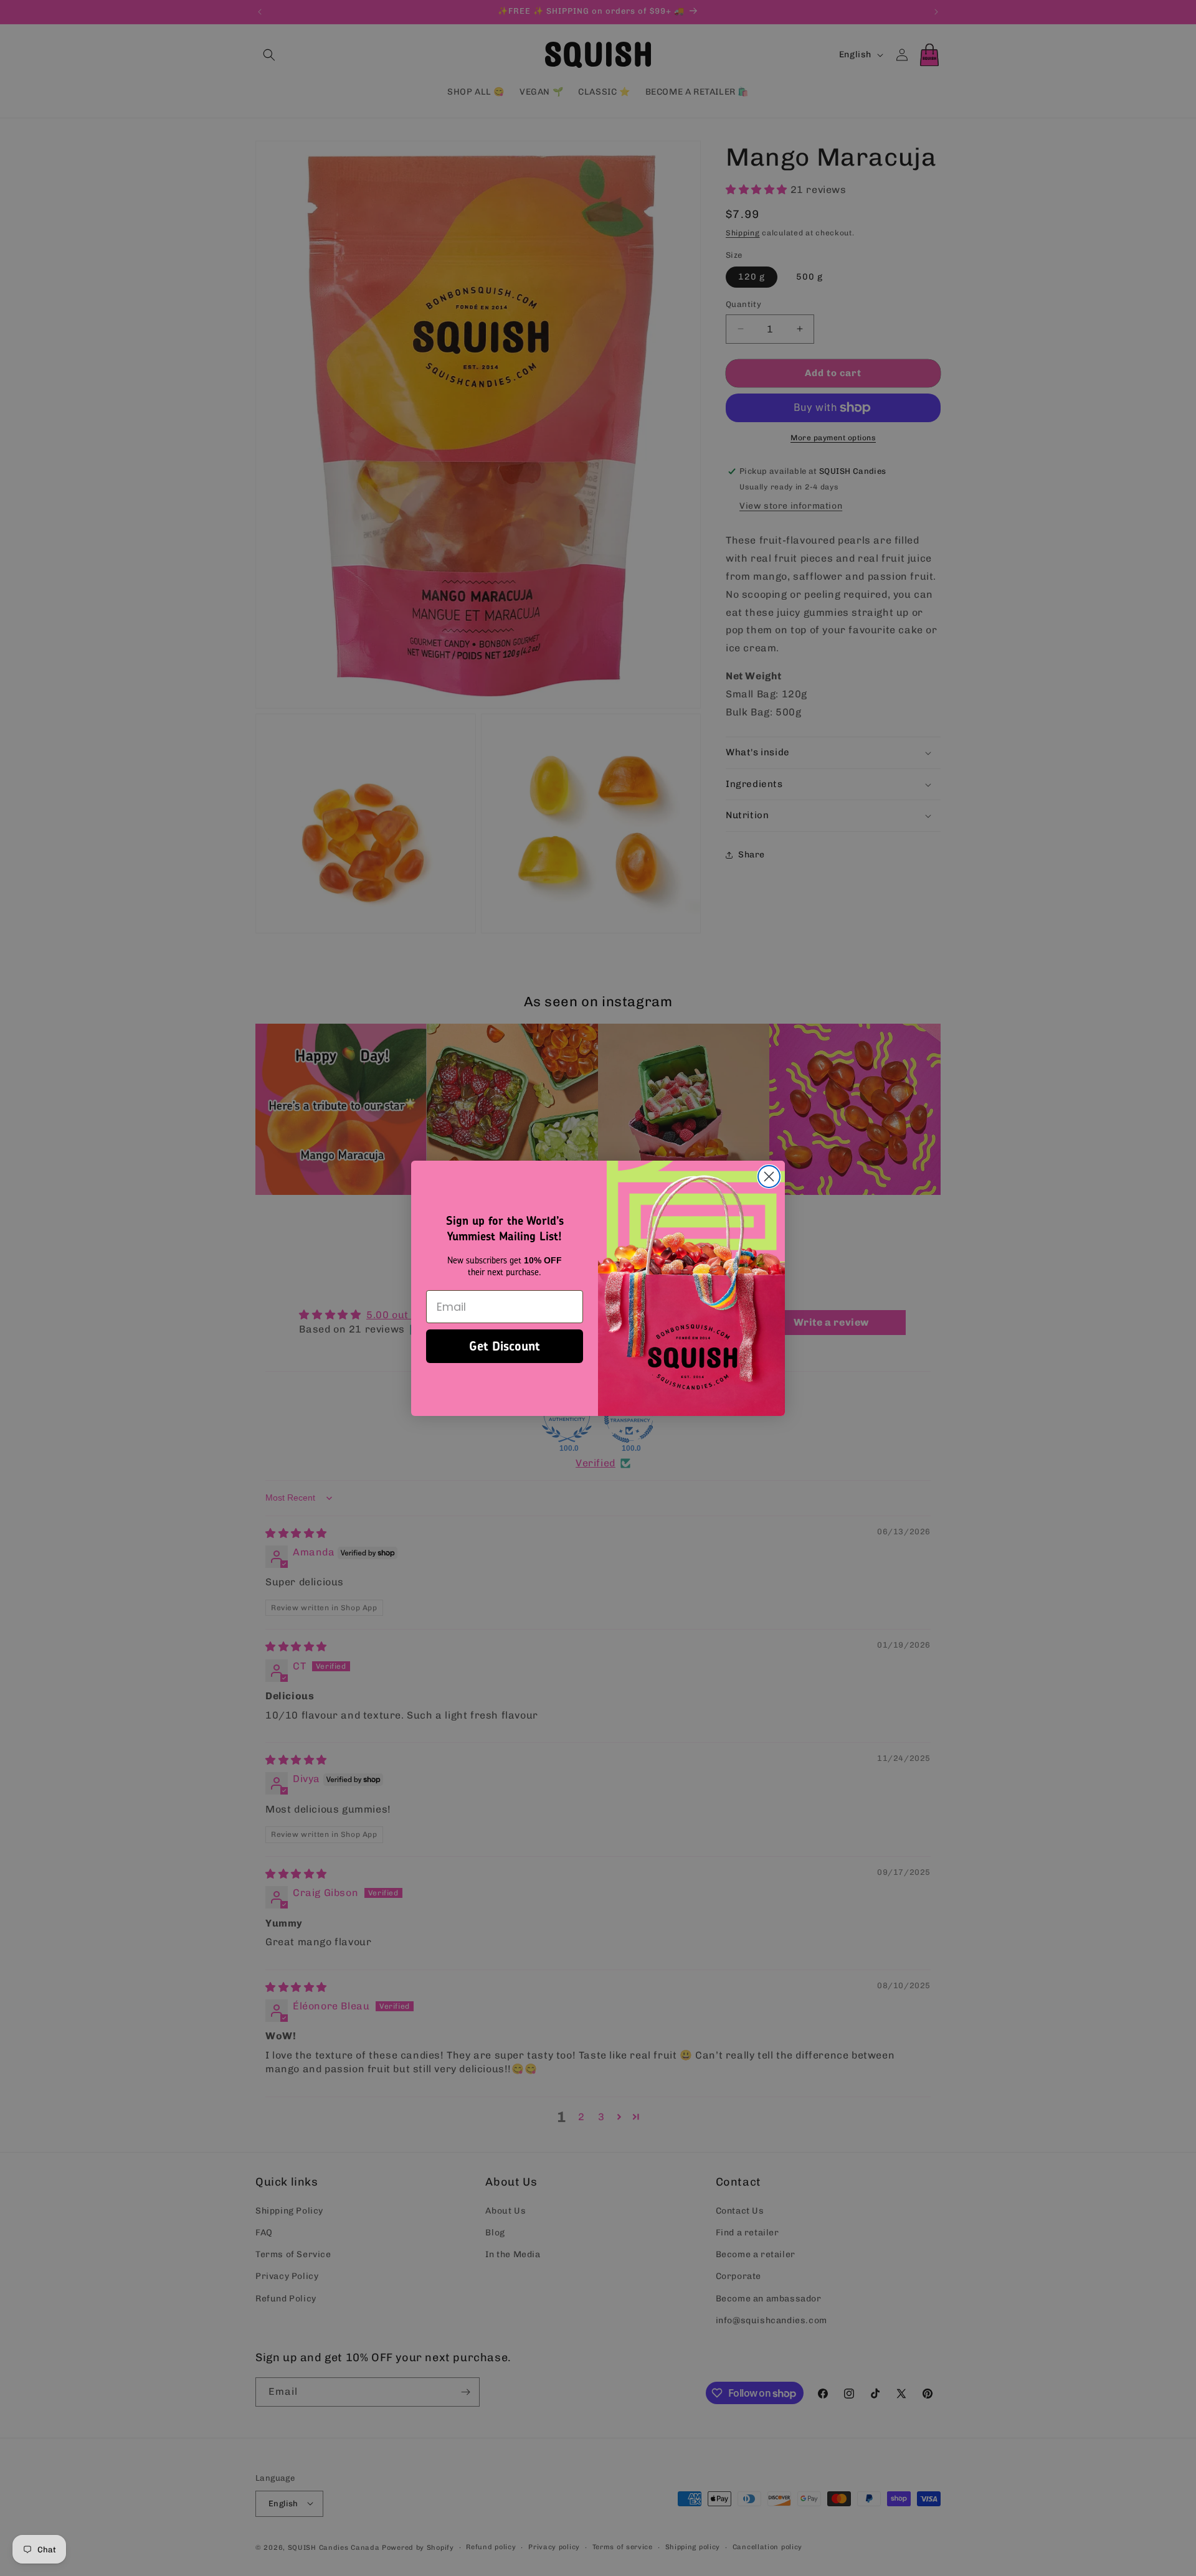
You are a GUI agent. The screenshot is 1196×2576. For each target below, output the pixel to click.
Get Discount (505, 1346)
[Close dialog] (769, 1177)
